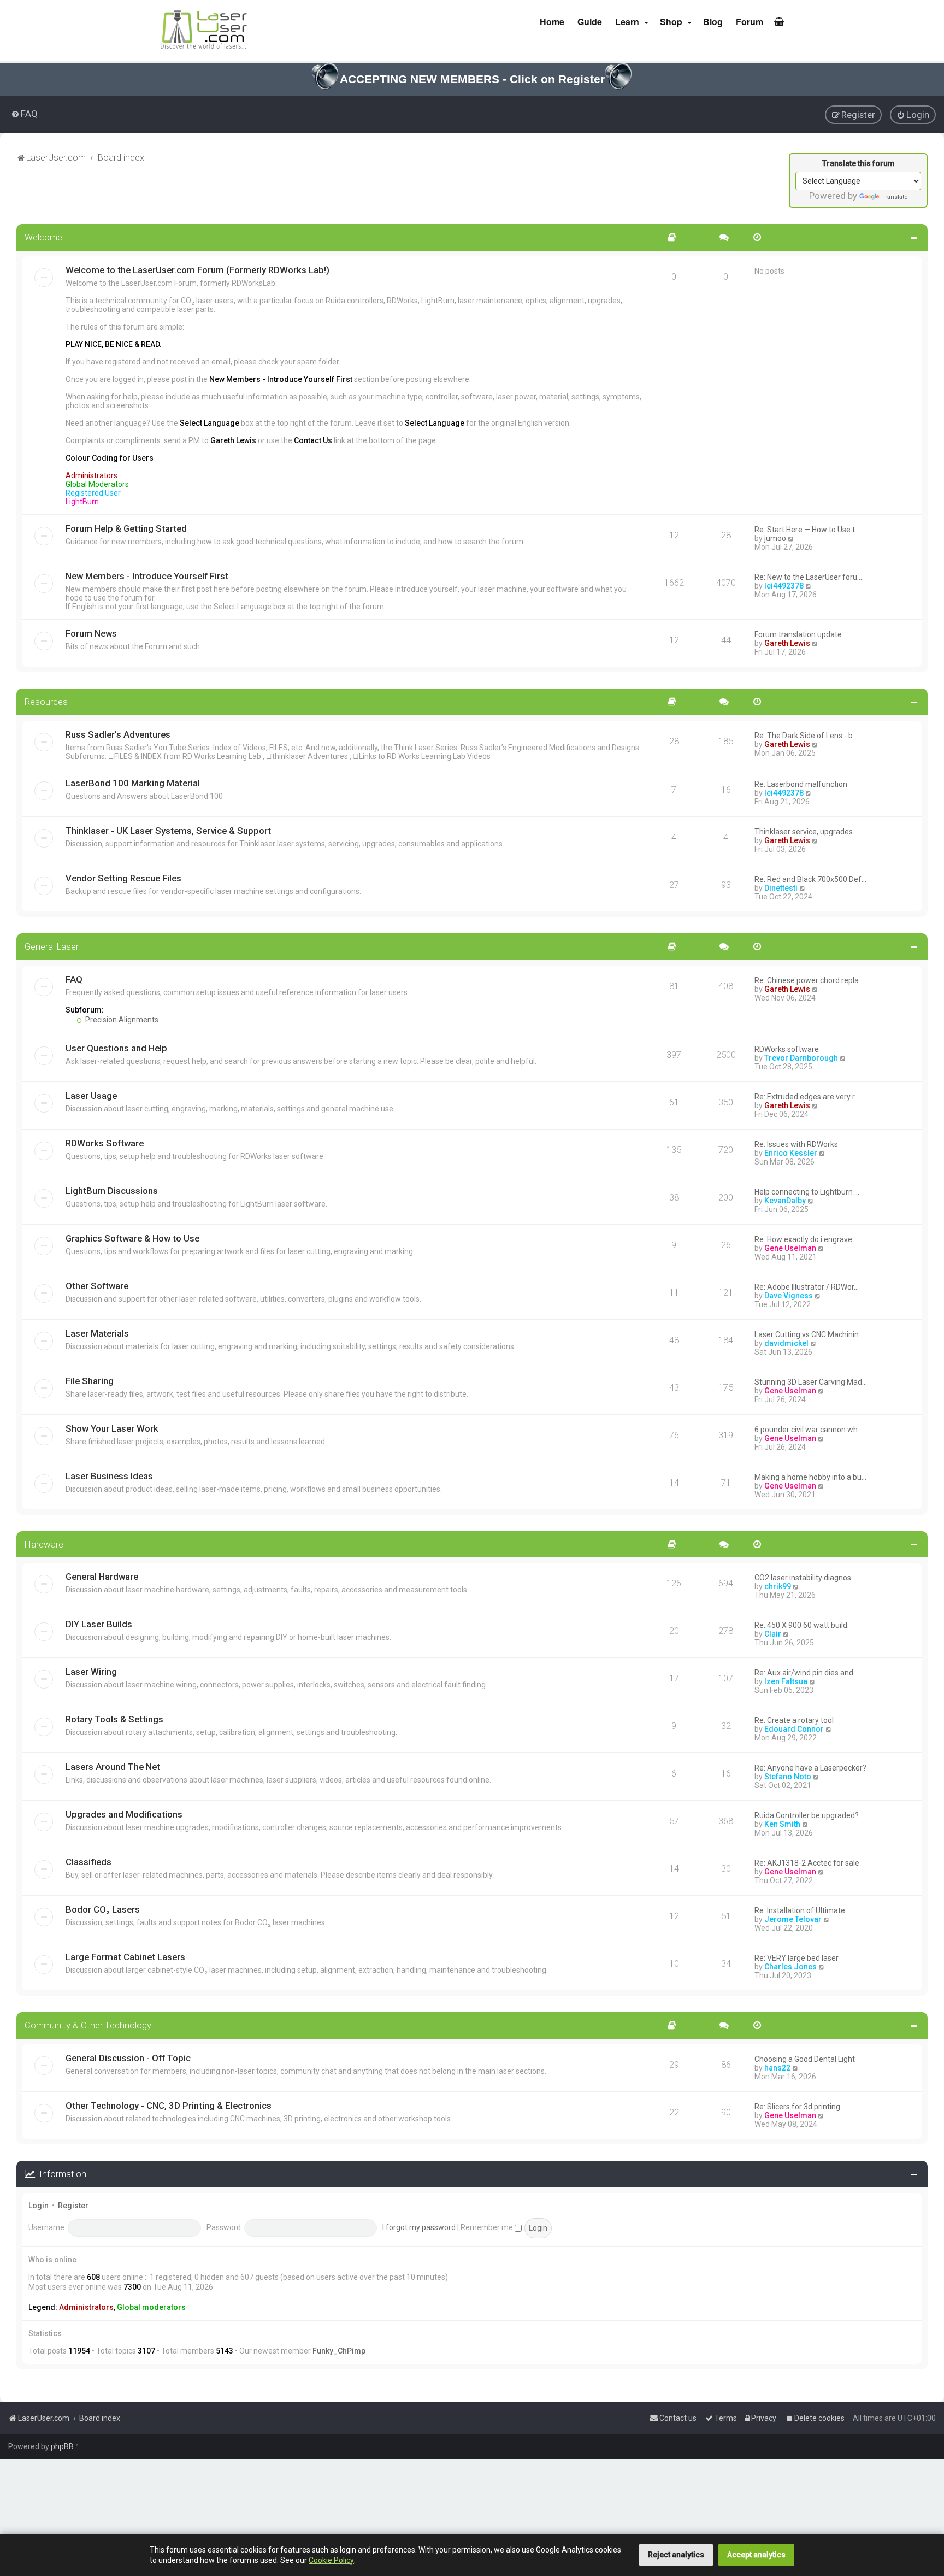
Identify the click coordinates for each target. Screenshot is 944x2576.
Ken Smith (782, 1824)
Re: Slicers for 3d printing (797, 2107)
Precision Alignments (121, 1020)
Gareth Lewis (787, 643)
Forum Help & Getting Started (126, 528)
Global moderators (151, 2307)
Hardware (44, 1544)
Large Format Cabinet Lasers (125, 1957)
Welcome (43, 237)
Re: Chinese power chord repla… (809, 980)
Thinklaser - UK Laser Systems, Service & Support (168, 831)
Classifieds (88, 1862)
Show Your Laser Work (112, 1428)
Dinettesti (781, 888)
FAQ (74, 979)
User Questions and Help (116, 1048)
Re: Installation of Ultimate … (803, 1910)
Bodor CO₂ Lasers (103, 1909)
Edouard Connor (794, 1729)
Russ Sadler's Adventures (118, 734)
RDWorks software (787, 1049)
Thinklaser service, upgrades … (807, 832)
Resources (46, 702)
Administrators (86, 2307)
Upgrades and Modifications (124, 1814)
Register (73, 2206)
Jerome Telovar (793, 1919)
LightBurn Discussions (112, 1191)
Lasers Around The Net (113, 1767)
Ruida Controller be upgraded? (807, 1815)
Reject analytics (676, 2555)
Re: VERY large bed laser (796, 1958)
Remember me (488, 2227)
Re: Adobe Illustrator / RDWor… (807, 1287)
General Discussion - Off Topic (128, 2058)
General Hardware (102, 1577)
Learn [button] (627, 22)
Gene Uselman (790, 1248)
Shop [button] (671, 22)
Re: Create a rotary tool (794, 1720)
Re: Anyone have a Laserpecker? (810, 1768)
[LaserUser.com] (204, 30)
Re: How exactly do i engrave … (807, 1239)
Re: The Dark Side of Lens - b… (806, 736)
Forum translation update (798, 634)
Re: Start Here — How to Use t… (807, 530)
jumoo (775, 538)
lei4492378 (784, 586)
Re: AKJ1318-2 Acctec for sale (807, 1863)
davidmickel (786, 1343)
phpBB (62, 2446)
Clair (773, 1634)
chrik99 (778, 1586)
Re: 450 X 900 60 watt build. (802, 1625)
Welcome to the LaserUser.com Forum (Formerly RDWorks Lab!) (197, 270)
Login (39, 2206)
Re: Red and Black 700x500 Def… (810, 879)
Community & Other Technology (88, 2025)
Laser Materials (97, 1333)
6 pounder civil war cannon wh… (809, 1430)
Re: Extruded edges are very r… (807, 1097)
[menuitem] (24, 114)
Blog (712, 22)
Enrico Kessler (791, 1153)
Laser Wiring (91, 1672)
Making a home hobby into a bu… (810, 1477)
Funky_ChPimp (339, 2351)
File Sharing (90, 1381)
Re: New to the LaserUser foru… (808, 577)
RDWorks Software (105, 1143)
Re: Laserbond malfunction (801, 784)
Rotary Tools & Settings (114, 1719)
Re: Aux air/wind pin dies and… (806, 1673)
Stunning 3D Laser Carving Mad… (811, 1382)
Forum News (91, 633)
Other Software (97, 1286)
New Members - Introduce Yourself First (147, 576)
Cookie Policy (331, 2560)
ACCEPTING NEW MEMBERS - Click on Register (472, 79)
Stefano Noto (788, 1777)
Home (551, 22)
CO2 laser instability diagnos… (805, 1578)
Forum (748, 22)
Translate (895, 197)
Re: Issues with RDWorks (796, 1144)
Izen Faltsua (786, 1681)
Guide (589, 22)
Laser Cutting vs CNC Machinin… (809, 1334)
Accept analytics (756, 2555)
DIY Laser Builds (99, 1624)
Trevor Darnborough (801, 1058)
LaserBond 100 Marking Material (133, 783)
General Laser (52, 946)
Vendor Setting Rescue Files (123, 878)
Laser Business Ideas (109, 1476)
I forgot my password (419, 2227)
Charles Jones (790, 1967)
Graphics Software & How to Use (132, 1238)
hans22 (777, 2068)
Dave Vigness (789, 1296)
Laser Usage (91, 1096)
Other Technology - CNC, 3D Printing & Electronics (169, 2106)
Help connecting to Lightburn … (807, 1192)
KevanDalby (785, 1201)
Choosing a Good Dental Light (805, 2059)
